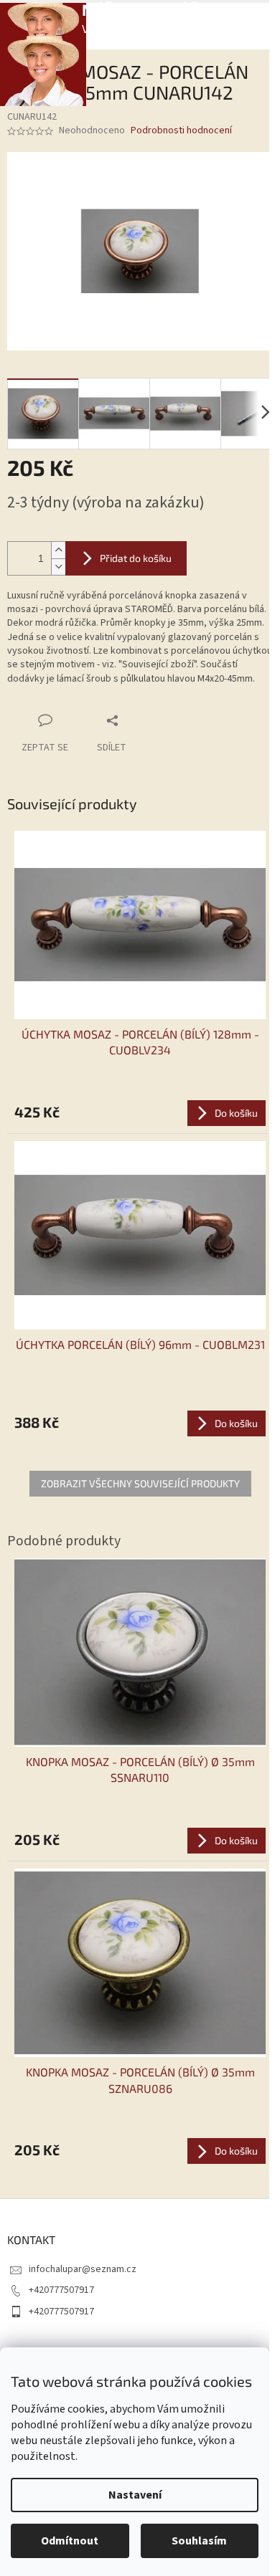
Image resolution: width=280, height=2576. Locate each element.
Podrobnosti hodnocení (181, 131)
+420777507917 (61, 2290)
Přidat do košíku (136, 558)
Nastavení (135, 2495)
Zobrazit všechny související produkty (140, 1483)
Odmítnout (70, 2541)
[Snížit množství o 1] (58, 567)
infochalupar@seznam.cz (83, 2269)
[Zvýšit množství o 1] (58, 550)
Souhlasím (199, 2541)
